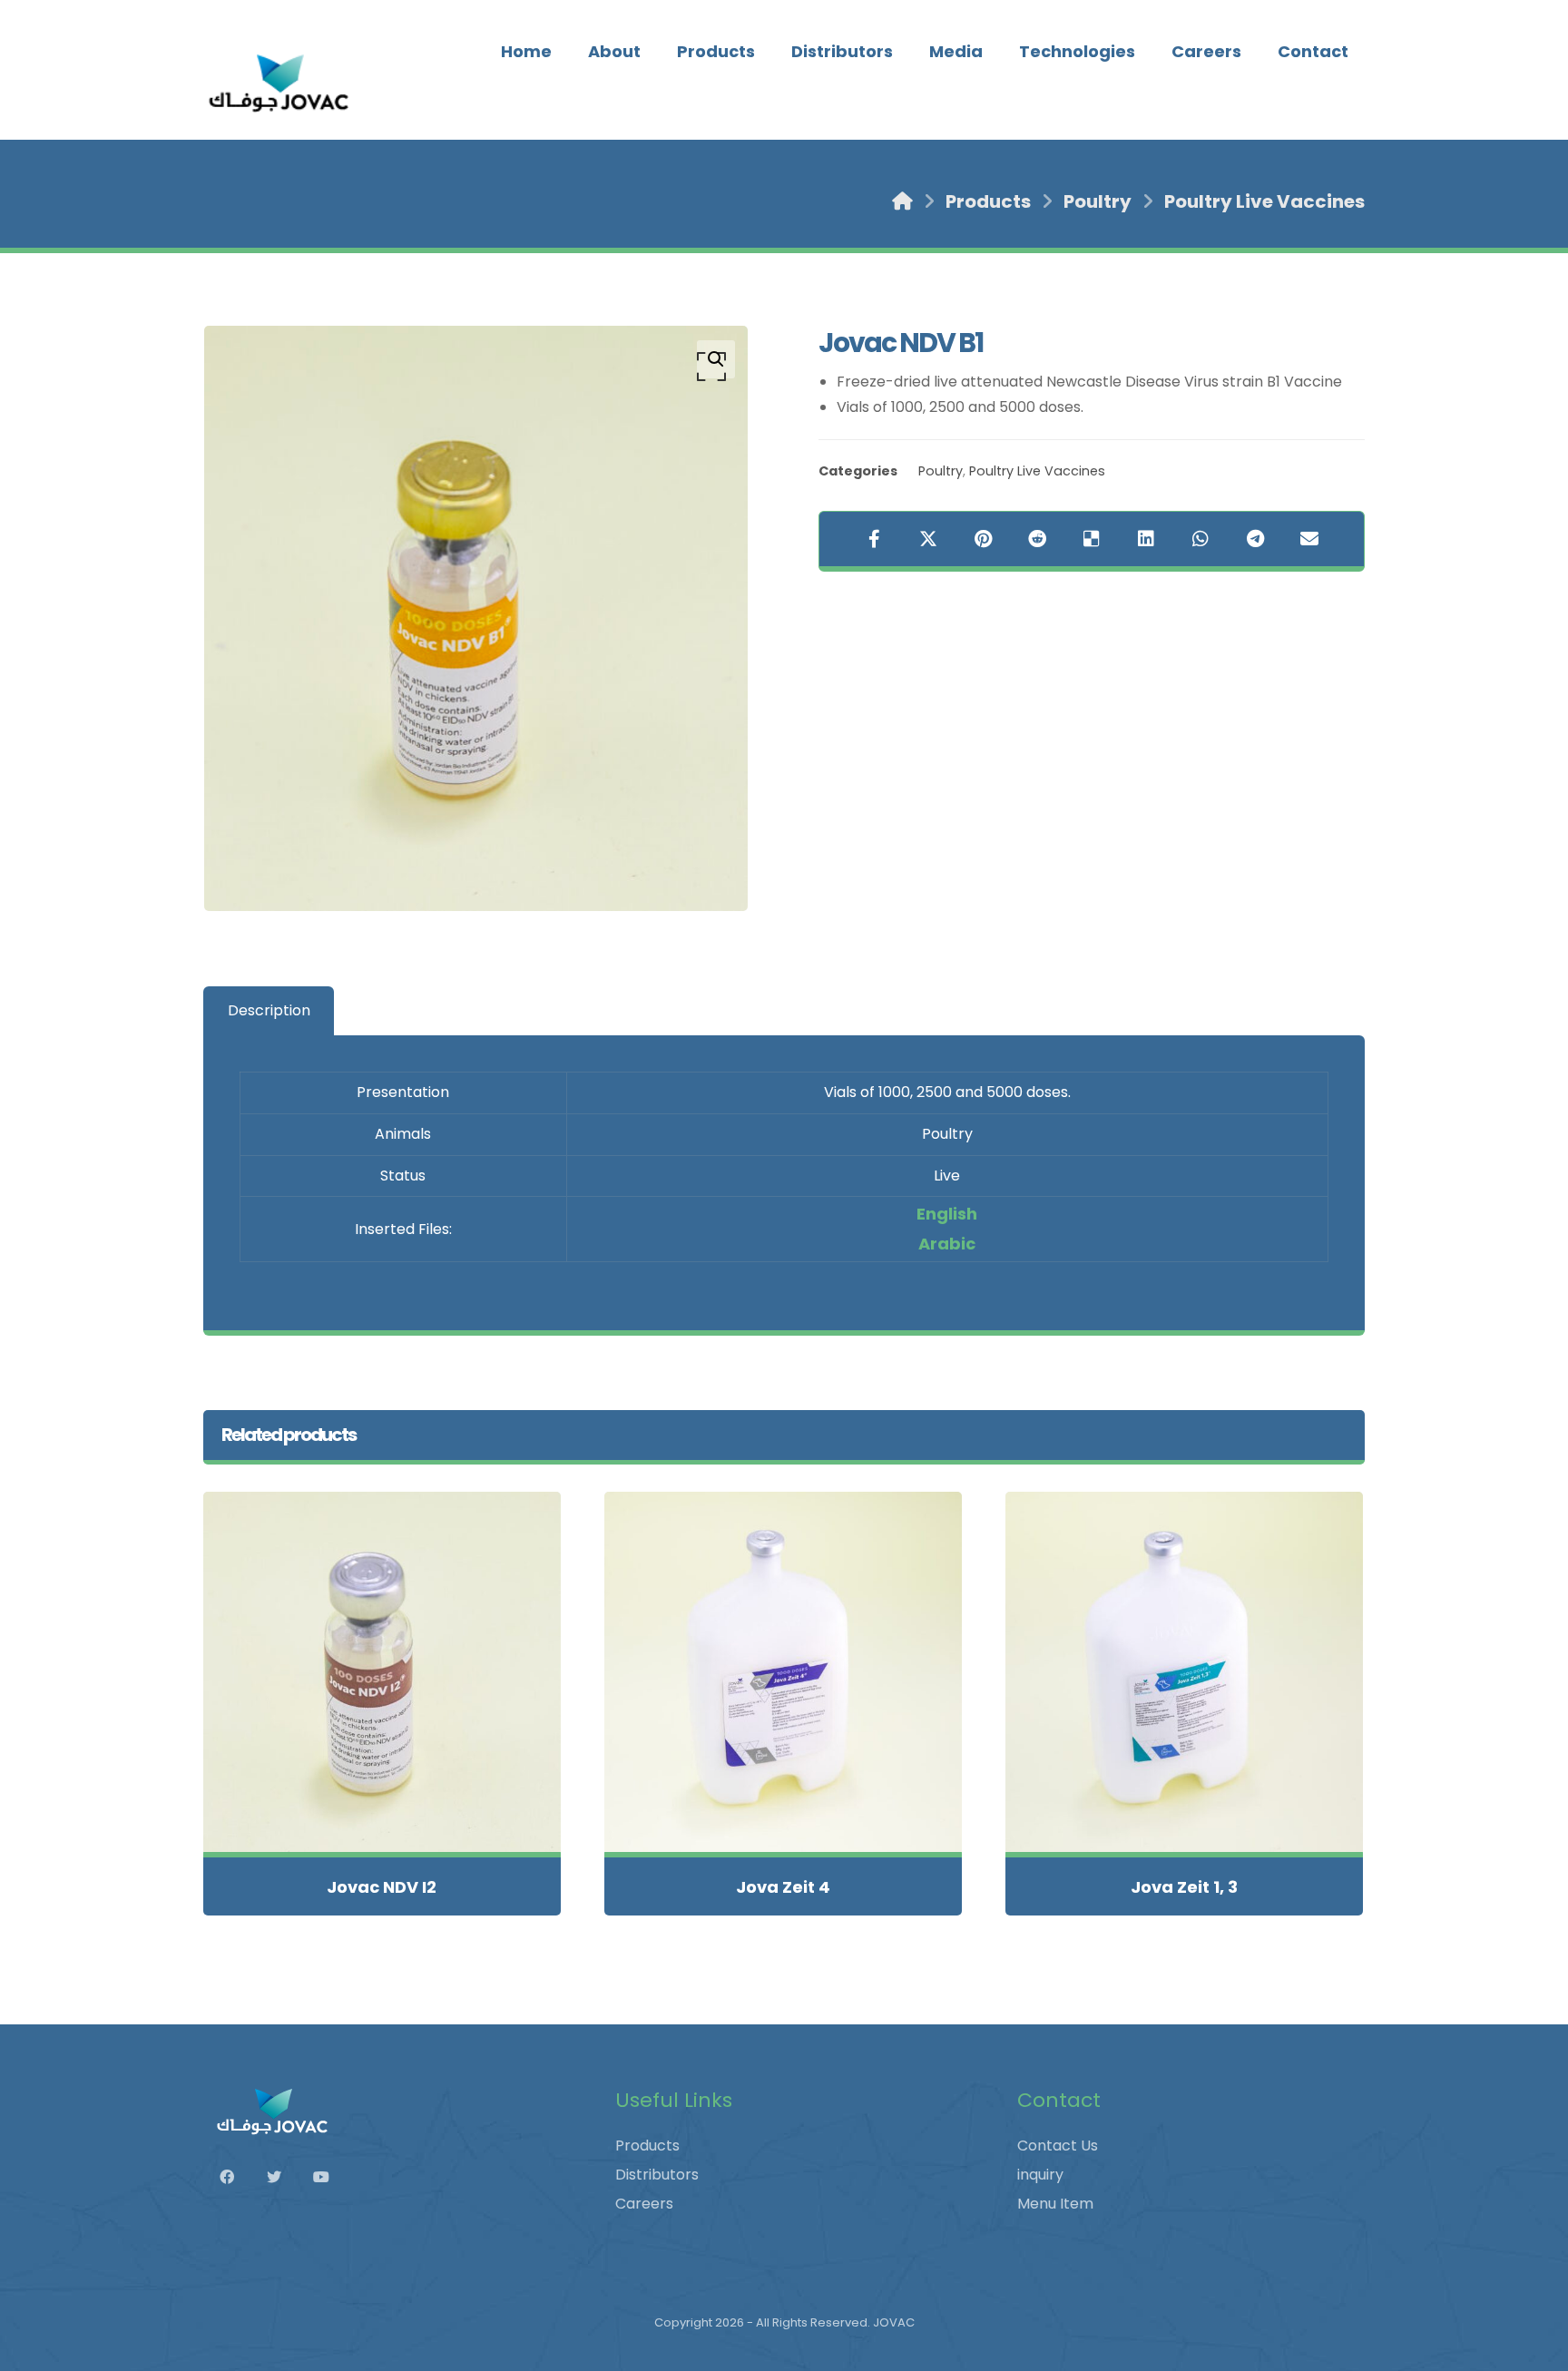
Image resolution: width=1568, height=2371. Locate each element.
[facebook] (236, 2177)
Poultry (941, 471)
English (947, 1214)
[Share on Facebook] (874, 539)
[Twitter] (283, 2177)
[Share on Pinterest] (983, 539)
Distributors (657, 2175)
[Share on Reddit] (1037, 539)
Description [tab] (269, 1010)
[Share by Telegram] (1255, 539)
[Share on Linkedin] (1146, 539)
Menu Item (1055, 2204)
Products (647, 2146)
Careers (644, 2204)
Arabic (947, 1244)
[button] (716, 359)
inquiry (1040, 2175)
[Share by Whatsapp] (1200, 539)
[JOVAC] (280, 83)
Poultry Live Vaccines (1037, 471)
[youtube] (330, 2177)
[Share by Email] (1309, 539)
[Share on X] (928, 539)
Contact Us (1058, 2146)
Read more (392, 1801)
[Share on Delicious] (1092, 539)
